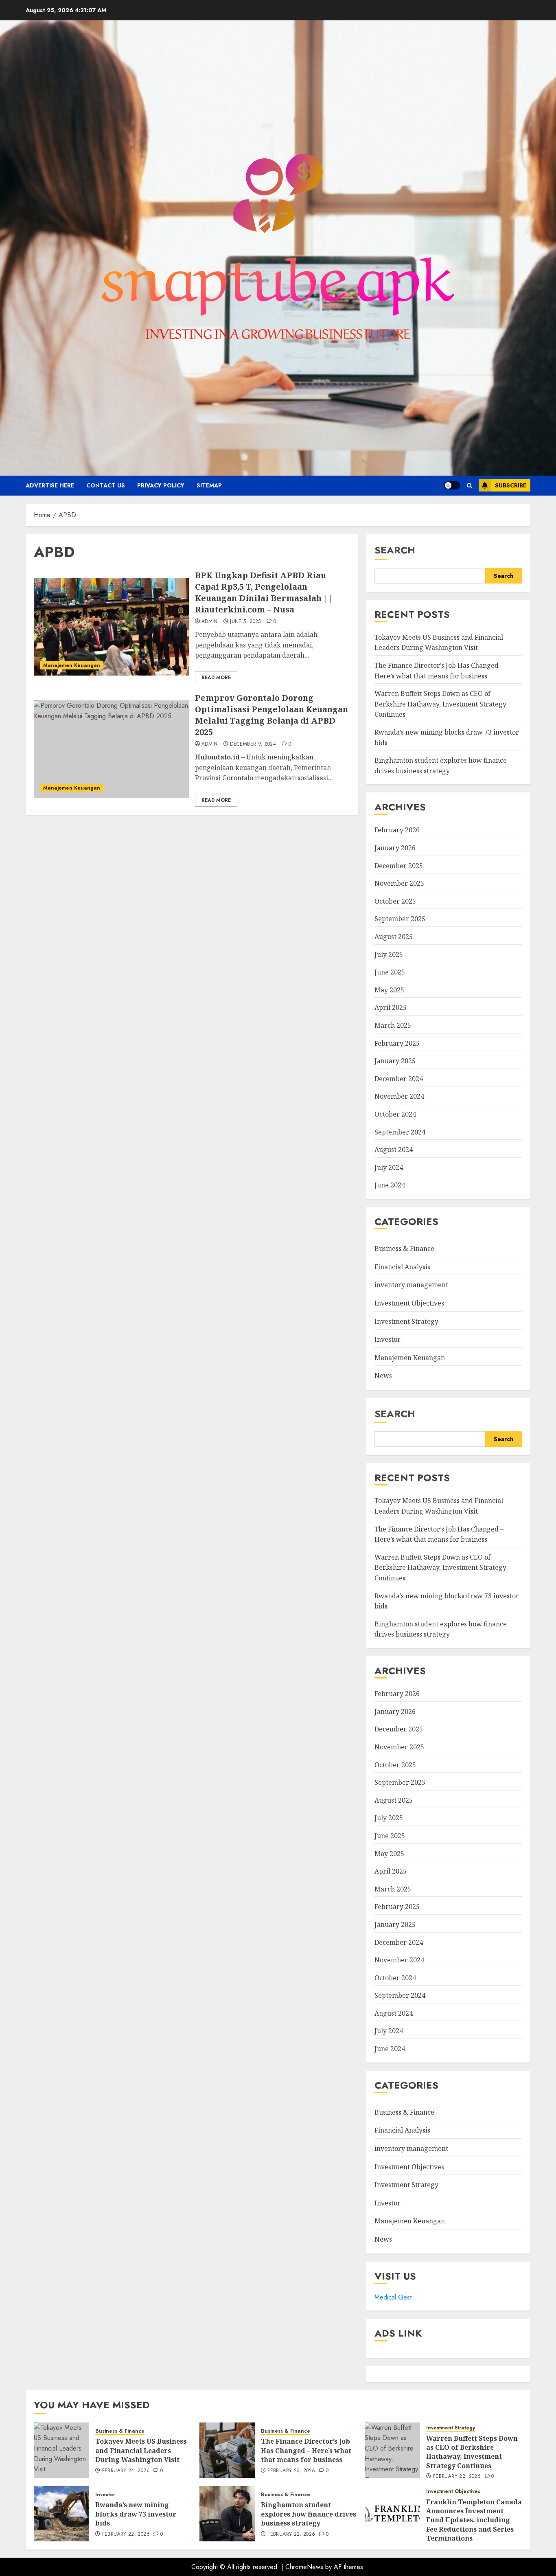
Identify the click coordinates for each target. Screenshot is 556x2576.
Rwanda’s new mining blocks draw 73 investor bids (136, 2514)
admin (210, 622)
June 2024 (390, 1185)
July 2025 (389, 954)
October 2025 (395, 901)
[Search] (470, 486)
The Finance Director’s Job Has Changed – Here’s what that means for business (306, 2450)
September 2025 (400, 919)
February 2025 (397, 1043)
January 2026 (395, 848)
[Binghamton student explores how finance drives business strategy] (227, 2514)
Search (395, 550)
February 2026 (397, 830)
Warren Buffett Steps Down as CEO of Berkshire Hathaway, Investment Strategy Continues (440, 704)
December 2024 (399, 1079)
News (383, 1376)
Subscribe (511, 485)
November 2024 (399, 1096)
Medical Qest (393, 2297)
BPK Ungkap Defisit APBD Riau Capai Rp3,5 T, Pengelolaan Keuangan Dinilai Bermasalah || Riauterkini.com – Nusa (264, 592)
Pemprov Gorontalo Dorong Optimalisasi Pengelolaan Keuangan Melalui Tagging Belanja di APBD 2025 (271, 715)
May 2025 (389, 990)
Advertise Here (50, 485)
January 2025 (395, 1061)
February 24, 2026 (126, 2471)
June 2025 (390, 972)
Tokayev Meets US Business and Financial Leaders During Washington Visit (439, 643)
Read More (216, 678)
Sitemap (209, 485)
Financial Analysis (402, 1267)
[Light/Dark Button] (452, 485)
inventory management (411, 1285)
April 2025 (391, 1007)
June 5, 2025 (245, 622)
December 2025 (399, 866)
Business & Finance (404, 1249)
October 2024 (395, 1114)
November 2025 (399, 883)
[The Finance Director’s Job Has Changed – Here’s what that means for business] (227, 2450)
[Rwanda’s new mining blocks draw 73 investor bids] (61, 2514)
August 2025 (394, 937)
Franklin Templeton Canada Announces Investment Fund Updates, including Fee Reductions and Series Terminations (474, 2520)
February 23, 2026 (291, 2471)
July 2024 (389, 1167)
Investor (387, 1339)
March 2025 (393, 1025)
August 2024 (394, 1150)
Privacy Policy (161, 485)
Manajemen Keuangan (72, 665)
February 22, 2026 (457, 2477)
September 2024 (400, 1132)
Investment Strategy (406, 1321)
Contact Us (106, 485)
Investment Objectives (409, 1303)
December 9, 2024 (253, 744)
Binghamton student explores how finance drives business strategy (441, 1629)
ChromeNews (304, 2567)
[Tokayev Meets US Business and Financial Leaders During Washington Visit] (61, 2450)
